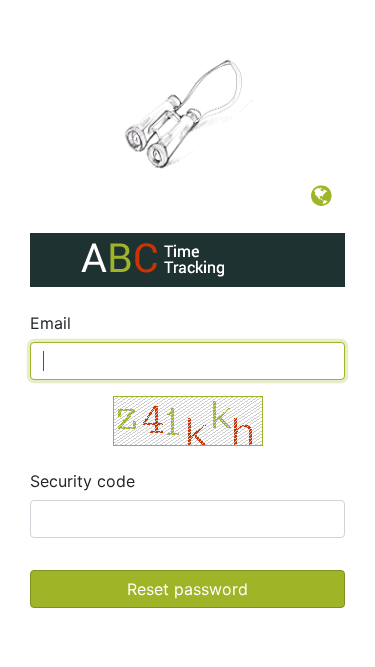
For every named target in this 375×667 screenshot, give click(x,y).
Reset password (187, 589)
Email (50, 323)
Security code (82, 481)
